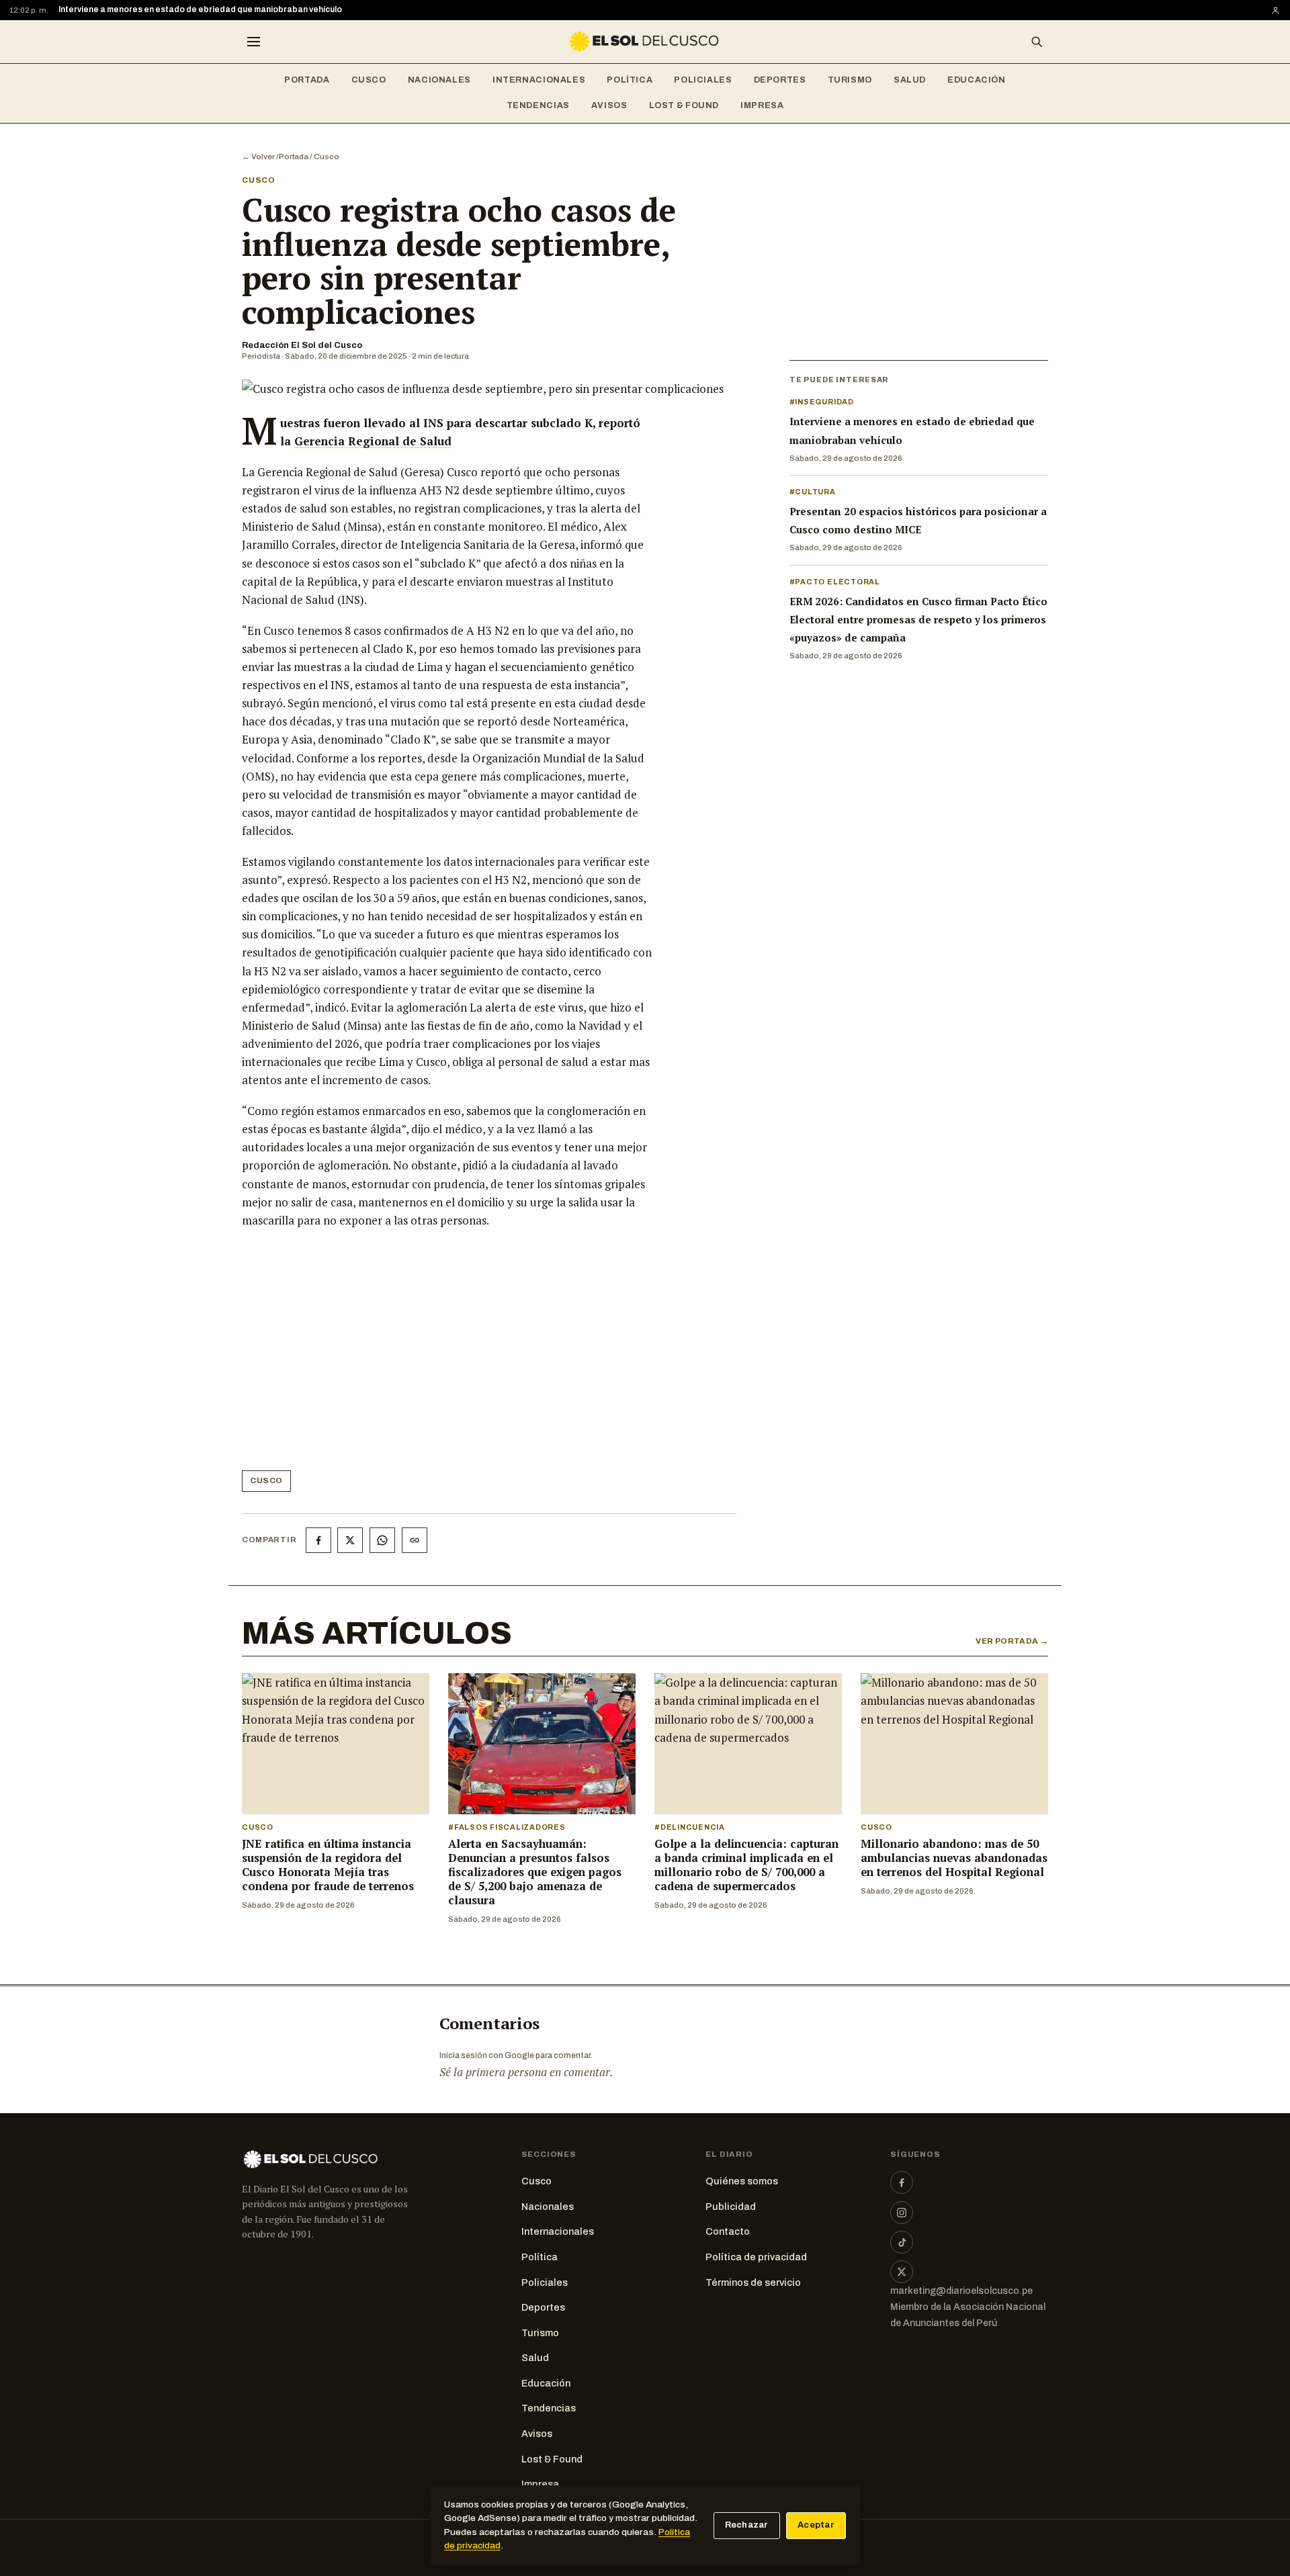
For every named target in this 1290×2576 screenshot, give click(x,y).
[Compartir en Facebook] (318, 1540)
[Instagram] (902, 2213)
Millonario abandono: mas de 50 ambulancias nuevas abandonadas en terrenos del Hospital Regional (954, 1858)
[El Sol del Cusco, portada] (645, 42)
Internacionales (539, 80)
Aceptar (816, 2525)
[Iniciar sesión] (1276, 10)
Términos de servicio (753, 2282)
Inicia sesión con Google (487, 2055)
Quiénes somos (742, 2181)
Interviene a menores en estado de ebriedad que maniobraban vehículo (200, 9)
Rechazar (747, 2525)
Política (630, 80)
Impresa (762, 105)
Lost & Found (684, 105)
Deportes (780, 80)
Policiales (703, 80)
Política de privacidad (756, 2257)
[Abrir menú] (253, 42)
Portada (307, 80)
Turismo (850, 80)
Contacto (728, 2231)
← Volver (258, 157)
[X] (902, 2272)
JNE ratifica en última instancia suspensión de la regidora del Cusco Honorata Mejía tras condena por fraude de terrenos (328, 1865)
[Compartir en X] (350, 1540)
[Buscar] (1037, 42)
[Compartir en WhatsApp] (382, 1540)
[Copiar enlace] (415, 1540)
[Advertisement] (447, 1355)
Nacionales (439, 80)
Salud (910, 80)
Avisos (609, 105)
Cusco (369, 80)
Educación (977, 80)
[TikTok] (902, 2242)
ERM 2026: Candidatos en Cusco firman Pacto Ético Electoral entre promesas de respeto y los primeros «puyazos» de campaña (918, 619)
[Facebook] (902, 2182)
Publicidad (731, 2207)
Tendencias (538, 105)
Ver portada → (1012, 1641)
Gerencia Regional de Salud (373, 441)
